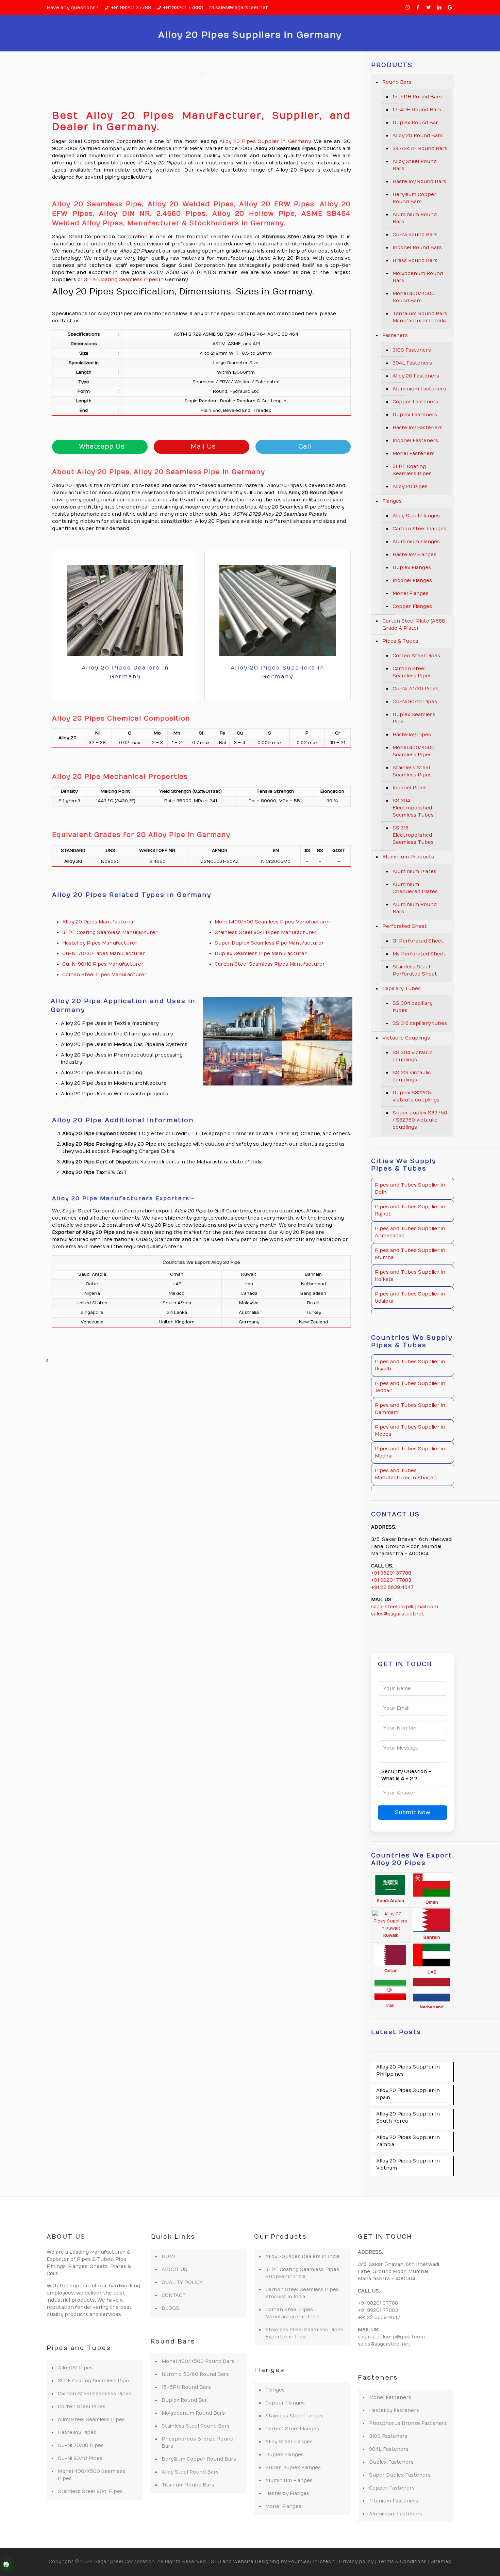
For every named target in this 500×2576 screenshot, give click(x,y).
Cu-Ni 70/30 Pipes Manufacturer (104, 954)
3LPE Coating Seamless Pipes (121, 280)
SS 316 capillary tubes (420, 1023)
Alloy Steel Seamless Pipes (91, 2420)
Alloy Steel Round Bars (415, 165)
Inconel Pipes (410, 788)
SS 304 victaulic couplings (413, 1056)
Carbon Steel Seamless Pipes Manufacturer (270, 964)
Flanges (392, 501)
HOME (169, 2257)
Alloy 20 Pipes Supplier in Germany (265, 141)
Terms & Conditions (402, 2562)
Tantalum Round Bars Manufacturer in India (420, 317)
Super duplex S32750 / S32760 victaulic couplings (420, 1120)
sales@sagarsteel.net (242, 8)
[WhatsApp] (408, 7)
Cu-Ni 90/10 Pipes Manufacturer (103, 964)
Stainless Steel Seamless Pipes (412, 771)
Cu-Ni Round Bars (415, 235)
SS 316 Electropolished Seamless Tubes (413, 835)
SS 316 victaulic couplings (412, 1076)
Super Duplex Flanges (293, 2468)
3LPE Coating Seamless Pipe (93, 2381)
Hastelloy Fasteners (418, 428)
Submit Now (413, 1813)
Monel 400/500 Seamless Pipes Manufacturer (273, 922)
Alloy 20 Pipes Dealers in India (302, 2257)
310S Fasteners (412, 350)
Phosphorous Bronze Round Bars (197, 2443)
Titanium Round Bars (188, 2485)
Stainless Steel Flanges (294, 2416)
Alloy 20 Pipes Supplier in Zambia (408, 2141)
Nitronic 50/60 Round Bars (195, 2374)
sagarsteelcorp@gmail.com (405, 1607)
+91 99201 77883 (183, 8)
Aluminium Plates (414, 872)
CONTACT (174, 2295)
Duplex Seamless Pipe (414, 718)
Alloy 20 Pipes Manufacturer (98, 922)
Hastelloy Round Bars (419, 182)
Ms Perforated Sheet (419, 954)
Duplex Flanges (412, 568)
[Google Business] (450, 7)
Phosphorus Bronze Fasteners (408, 2423)
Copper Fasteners (415, 402)
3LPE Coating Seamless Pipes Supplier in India (302, 2273)
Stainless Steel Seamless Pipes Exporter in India (304, 2333)
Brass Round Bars (415, 261)
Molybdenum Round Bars (418, 277)
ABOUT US (174, 2269)
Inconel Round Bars (417, 248)
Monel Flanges (411, 593)
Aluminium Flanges (416, 542)
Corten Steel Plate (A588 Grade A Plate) (414, 625)
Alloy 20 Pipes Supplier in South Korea (408, 2118)
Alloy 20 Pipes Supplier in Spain (408, 2094)
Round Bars (397, 82)
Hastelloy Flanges (414, 555)
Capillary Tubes (402, 989)
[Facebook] (418, 7)
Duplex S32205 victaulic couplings (416, 1096)
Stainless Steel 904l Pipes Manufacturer (265, 932)
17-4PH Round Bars (417, 110)
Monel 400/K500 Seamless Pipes (414, 751)
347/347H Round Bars (420, 149)
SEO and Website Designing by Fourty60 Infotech (273, 2562)
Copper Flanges (412, 606)
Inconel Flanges (412, 581)
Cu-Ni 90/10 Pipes (415, 702)
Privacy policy (356, 2562)
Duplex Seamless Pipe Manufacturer (261, 954)
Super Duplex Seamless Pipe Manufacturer (269, 943)
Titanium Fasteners (394, 2501)
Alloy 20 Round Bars (418, 136)
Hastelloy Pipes (412, 735)
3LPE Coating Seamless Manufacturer (110, 932)
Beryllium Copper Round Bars (414, 198)
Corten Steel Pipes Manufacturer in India (292, 2313)
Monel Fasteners (414, 454)
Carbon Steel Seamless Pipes (412, 672)
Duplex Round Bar (415, 123)
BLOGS (170, 2308)
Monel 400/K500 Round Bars (414, 297)
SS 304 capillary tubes (412, 1007)
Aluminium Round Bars (415, 218)
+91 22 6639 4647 (392, 1587)
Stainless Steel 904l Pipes (90, 2491)
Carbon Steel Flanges (419, 529)
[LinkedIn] (439, 7)
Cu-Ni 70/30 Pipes (415, 689)
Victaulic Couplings (406, 1038)
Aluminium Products (408, 857)
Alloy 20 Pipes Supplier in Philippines (408, 2071)
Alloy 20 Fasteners (416, 376)
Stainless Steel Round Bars (196, 2426)
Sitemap (441, 2562)
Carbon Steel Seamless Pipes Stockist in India (302, 2293)
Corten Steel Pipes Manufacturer (104, 975)
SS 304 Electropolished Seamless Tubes (413, 808)
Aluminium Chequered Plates (415, 888)
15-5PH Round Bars (417, 97)
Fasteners (395, 335)
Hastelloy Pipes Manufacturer (100, 943)
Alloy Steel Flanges (416, 516)
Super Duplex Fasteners (400, 2475)
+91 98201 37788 (131, 8)
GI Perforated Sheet (418, 941)
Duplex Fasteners (415, 415)
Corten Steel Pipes (416, 656)
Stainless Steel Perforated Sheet (415, 970)
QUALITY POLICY (182, 2282)
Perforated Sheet (405, 926)
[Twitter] (429, 7)
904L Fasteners (412, 363)
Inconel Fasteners (415, 441)
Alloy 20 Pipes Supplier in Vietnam (408, 2164)
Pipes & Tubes (400, 641)
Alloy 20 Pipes (410, 487)
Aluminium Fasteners (419, 389)
